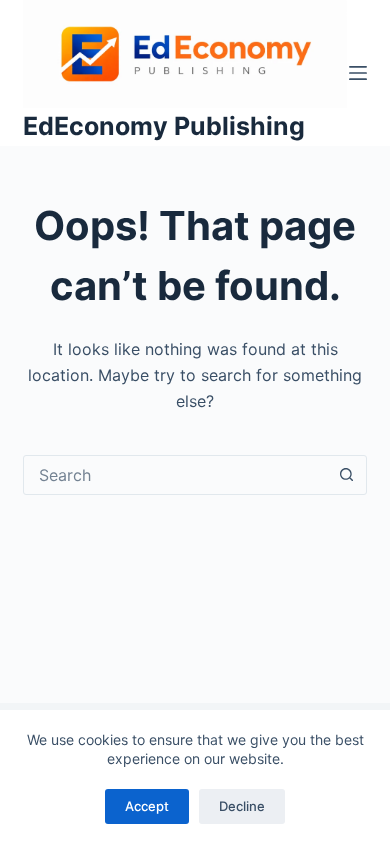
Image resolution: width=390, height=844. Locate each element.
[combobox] (175, 475)
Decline (242, 806)
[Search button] (347, 475)
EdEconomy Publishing (164, 126)
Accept (147, 806)
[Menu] (358, 73)
